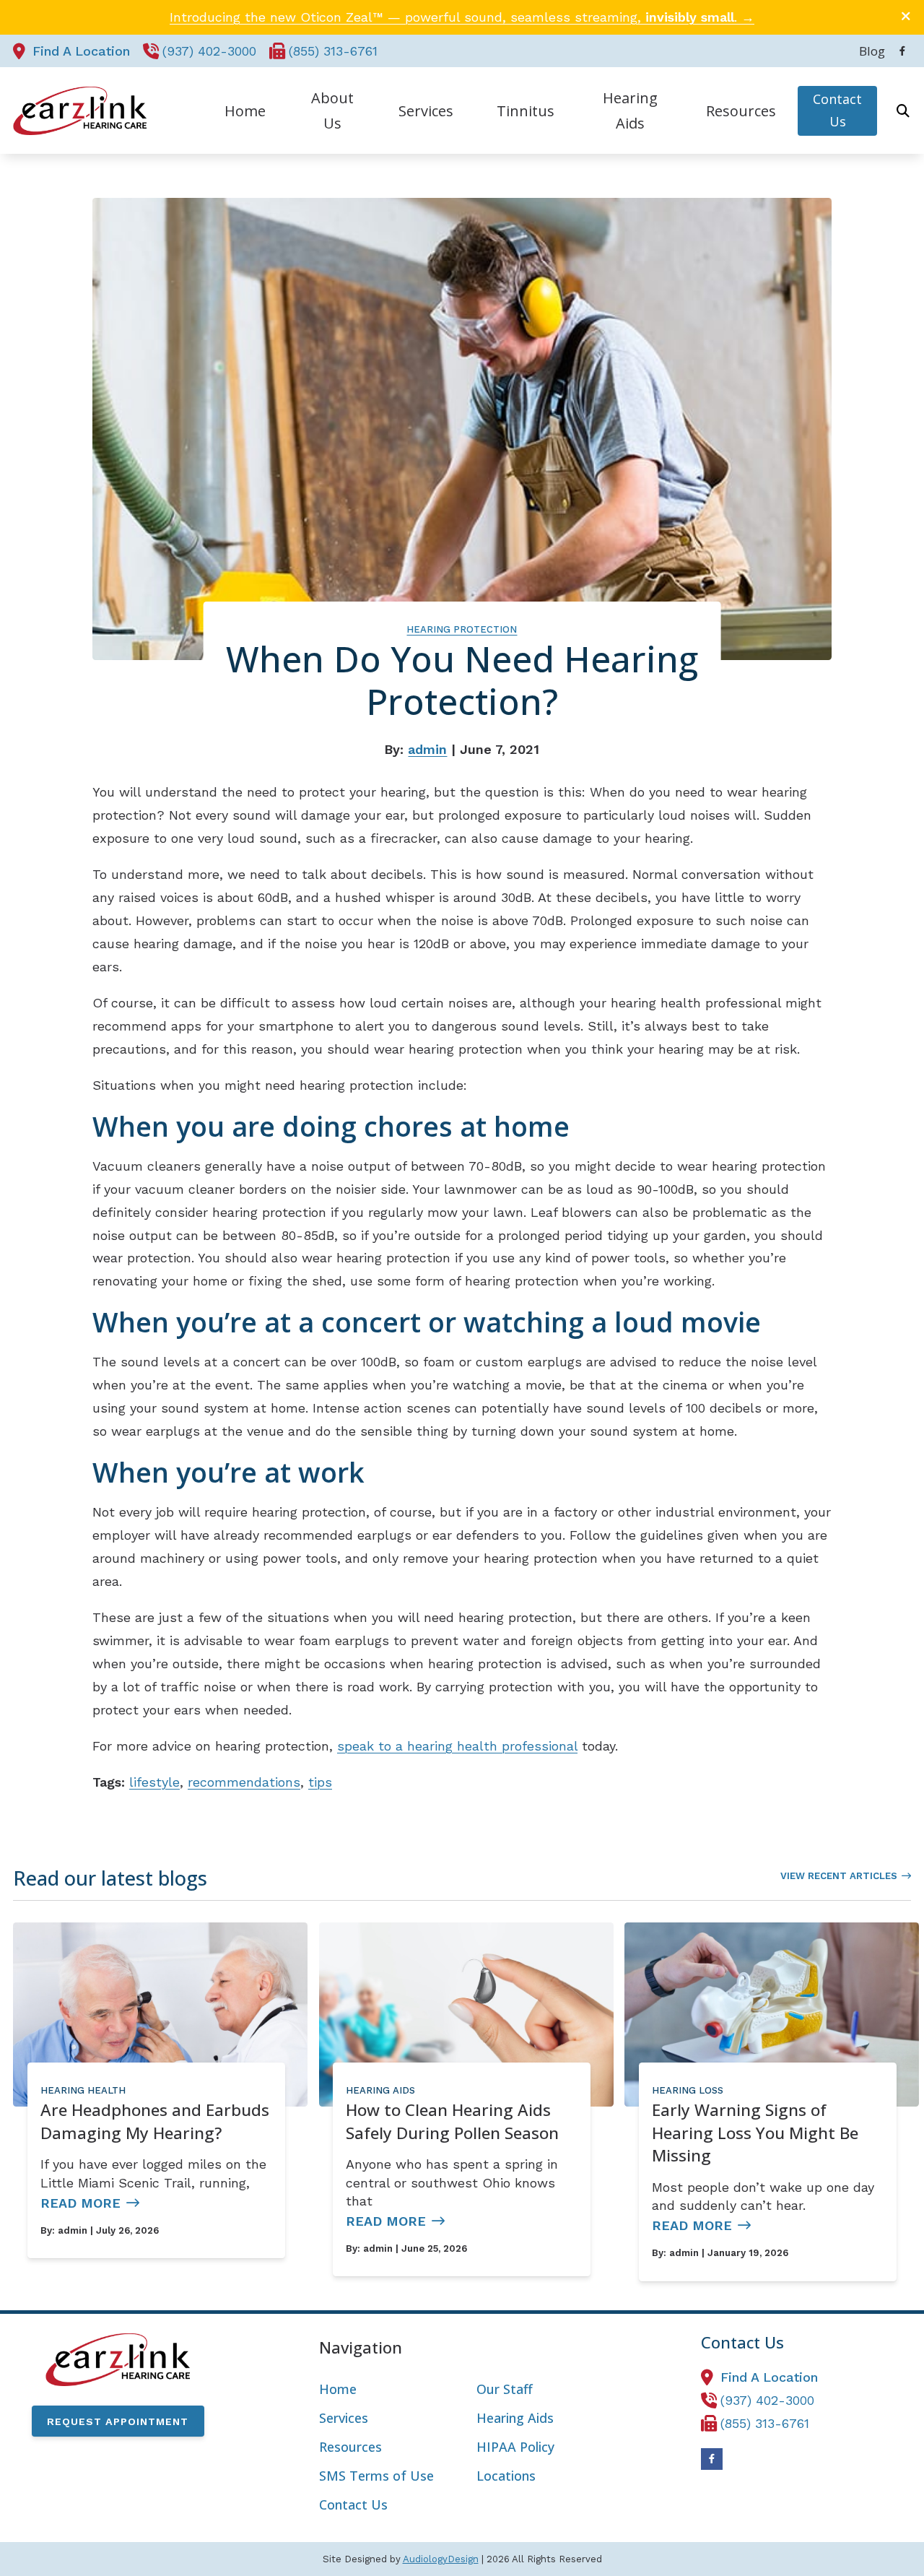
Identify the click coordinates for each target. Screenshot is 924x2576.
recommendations (244, 1782)
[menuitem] (868, 51)
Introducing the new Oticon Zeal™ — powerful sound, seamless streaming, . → (462, 17)
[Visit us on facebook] (902, 51)
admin (427, 749)
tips (320, 1782)
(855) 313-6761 (333, 51)
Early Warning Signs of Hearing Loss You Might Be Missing (755, 2133)
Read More (80, 2203)
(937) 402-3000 (209, 51)
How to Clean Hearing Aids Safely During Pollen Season (452, 2121)
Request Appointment (118, 2421)
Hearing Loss (688, 2090)
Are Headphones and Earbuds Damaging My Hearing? (155, 2121)
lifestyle (154, 1782)
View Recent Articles (839, 1876)
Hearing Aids (380, 2090)
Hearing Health (83, 2090)
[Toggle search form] (903, 110)
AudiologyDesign (441, 2559)
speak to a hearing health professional (457, 1746)
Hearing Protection (462, 629)
